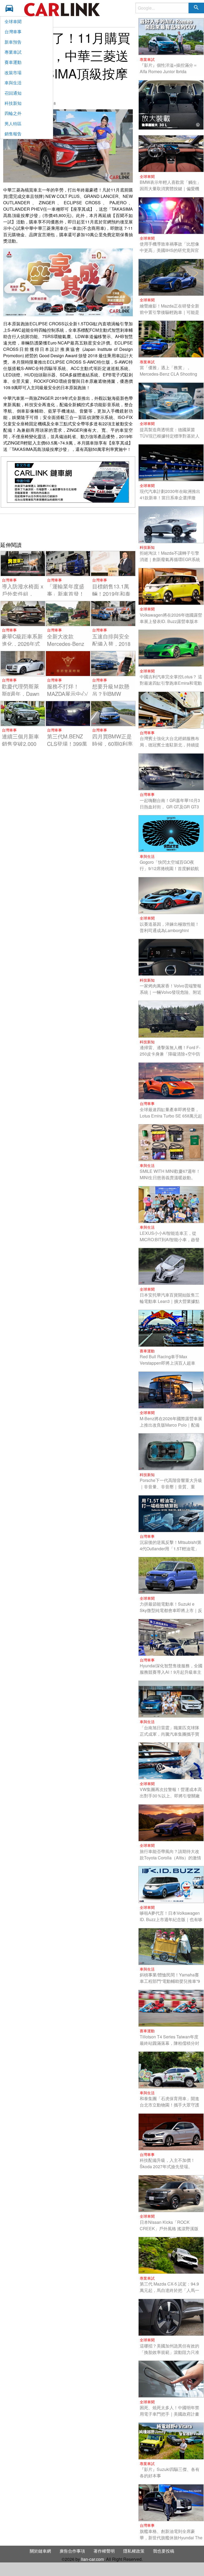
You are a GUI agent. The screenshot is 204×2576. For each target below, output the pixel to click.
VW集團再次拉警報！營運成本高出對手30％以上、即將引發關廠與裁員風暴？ (171, 1796)
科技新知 (13, 103)
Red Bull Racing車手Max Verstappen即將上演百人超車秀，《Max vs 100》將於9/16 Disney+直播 (167, 1366)
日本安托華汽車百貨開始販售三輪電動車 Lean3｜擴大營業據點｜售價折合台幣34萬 (170, 1301)
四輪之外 (13, 113)
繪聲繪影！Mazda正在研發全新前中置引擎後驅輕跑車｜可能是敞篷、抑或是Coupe (169, 312)
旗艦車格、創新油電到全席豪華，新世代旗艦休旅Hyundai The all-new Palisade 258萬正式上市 (171, 2538)
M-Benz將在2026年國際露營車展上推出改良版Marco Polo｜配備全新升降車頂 (171, 1425)
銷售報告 (13, 134)
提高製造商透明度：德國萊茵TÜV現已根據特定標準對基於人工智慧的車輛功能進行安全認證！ (170, 439)
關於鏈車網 (40, 2551)
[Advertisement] (68, 527)
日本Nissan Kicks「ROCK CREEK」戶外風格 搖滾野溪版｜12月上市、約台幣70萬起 (169, 2228)
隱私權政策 (134, 2551)
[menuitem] (11, 8)
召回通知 (13, 93)
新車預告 (13, 42)
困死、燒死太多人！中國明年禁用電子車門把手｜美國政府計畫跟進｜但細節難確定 (169, 2414)
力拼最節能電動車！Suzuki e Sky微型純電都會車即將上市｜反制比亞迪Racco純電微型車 (171, 1610)
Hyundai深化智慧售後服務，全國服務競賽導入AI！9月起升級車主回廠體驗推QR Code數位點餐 (171, 1672)
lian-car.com (92, 2559)
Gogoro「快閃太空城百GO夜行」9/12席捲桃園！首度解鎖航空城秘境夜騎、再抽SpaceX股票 (171, 868)
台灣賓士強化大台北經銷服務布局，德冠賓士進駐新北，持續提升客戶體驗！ (169, 745)
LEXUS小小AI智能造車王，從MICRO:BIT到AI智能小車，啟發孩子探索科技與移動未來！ (170, 1239)
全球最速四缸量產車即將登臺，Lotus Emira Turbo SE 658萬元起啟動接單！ (171, 1116)
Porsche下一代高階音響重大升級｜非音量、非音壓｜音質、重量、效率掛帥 (171, 1487)
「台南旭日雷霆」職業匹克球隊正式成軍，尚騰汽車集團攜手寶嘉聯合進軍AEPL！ (169, 1734)
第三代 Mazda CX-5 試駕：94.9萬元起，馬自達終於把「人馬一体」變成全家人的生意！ (169, 2290)
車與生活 (13, 83)
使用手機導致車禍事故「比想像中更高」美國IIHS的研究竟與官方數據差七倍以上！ (169, 250)
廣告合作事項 (72, 2551)
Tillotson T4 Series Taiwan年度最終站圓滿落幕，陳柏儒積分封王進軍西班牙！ (169, 2043)
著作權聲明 (104, 2551)
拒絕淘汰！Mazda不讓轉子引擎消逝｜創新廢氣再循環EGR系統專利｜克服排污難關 (170, 559)
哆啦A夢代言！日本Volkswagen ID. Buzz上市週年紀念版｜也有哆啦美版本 (171, 1919)
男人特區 (13, 124)
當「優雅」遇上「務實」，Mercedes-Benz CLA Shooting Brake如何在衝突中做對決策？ (169, 374)
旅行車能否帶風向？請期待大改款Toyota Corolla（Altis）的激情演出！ (170, 1858)
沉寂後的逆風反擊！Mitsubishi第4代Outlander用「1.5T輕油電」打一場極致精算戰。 (171, 1549)
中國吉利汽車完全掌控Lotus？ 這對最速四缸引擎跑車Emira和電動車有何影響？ (171, 683)
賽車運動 (13, 62)
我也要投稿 (164, 2551)
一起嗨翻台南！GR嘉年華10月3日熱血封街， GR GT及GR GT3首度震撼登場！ (170, 807)
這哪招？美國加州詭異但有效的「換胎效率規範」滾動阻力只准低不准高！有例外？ (169, 2352)
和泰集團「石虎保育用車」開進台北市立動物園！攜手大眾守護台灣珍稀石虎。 (169, 2105)
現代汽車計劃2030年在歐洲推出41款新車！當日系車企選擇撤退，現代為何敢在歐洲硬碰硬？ (170, 498)
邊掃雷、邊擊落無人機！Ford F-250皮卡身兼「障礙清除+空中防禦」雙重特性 (170, 1054)
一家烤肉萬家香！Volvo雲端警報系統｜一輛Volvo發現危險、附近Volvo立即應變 (171, 992)
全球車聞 (13, 21)
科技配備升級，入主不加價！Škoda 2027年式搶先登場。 (167, 2163)
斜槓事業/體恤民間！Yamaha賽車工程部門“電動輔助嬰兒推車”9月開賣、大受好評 (170, 1981)
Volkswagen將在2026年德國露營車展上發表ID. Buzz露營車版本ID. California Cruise (171, 621)
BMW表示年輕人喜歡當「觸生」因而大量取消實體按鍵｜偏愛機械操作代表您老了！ (170, 188)
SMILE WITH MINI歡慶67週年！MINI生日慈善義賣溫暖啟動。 (170, 1174)
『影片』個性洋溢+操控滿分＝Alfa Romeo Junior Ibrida (169, 68)
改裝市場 (13, 72)
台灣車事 (13, 32)
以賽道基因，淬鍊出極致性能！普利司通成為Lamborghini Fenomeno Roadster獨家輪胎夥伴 (170, 934)
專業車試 (13, 52)
